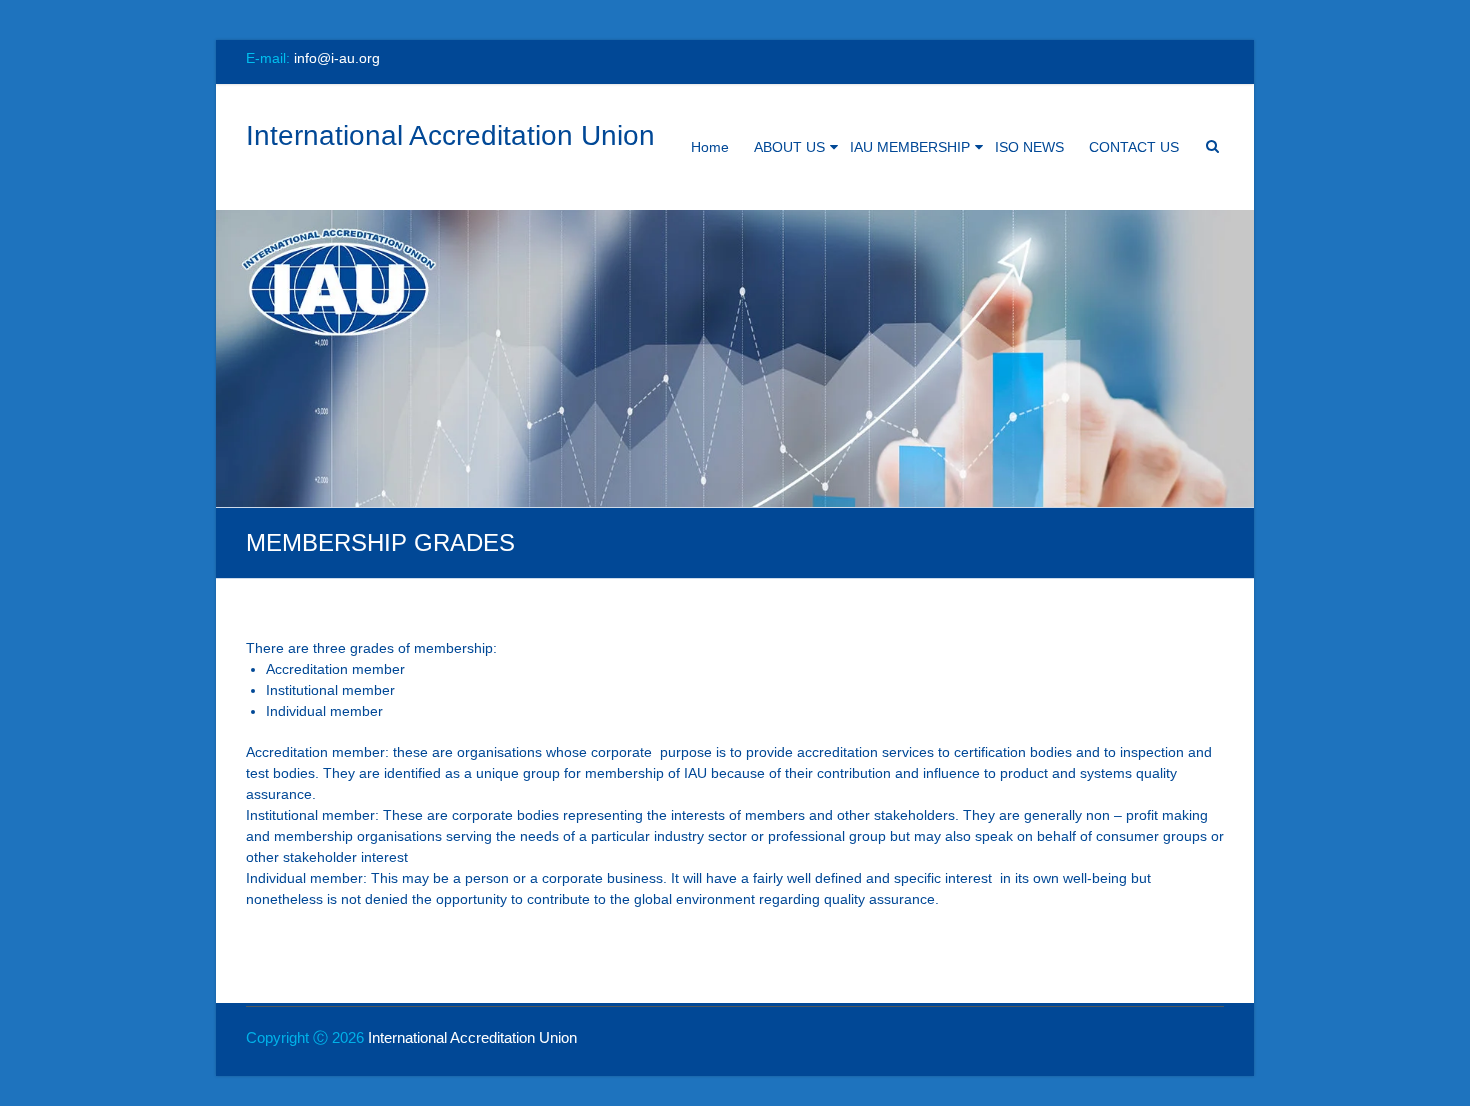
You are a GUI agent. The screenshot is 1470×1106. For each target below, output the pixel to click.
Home (710, 147)
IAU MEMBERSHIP (910, 147)
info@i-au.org (337, 58)
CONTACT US (1134, 147)
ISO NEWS (1029, 147)
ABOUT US (789, 147)
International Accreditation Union (450, 135)
